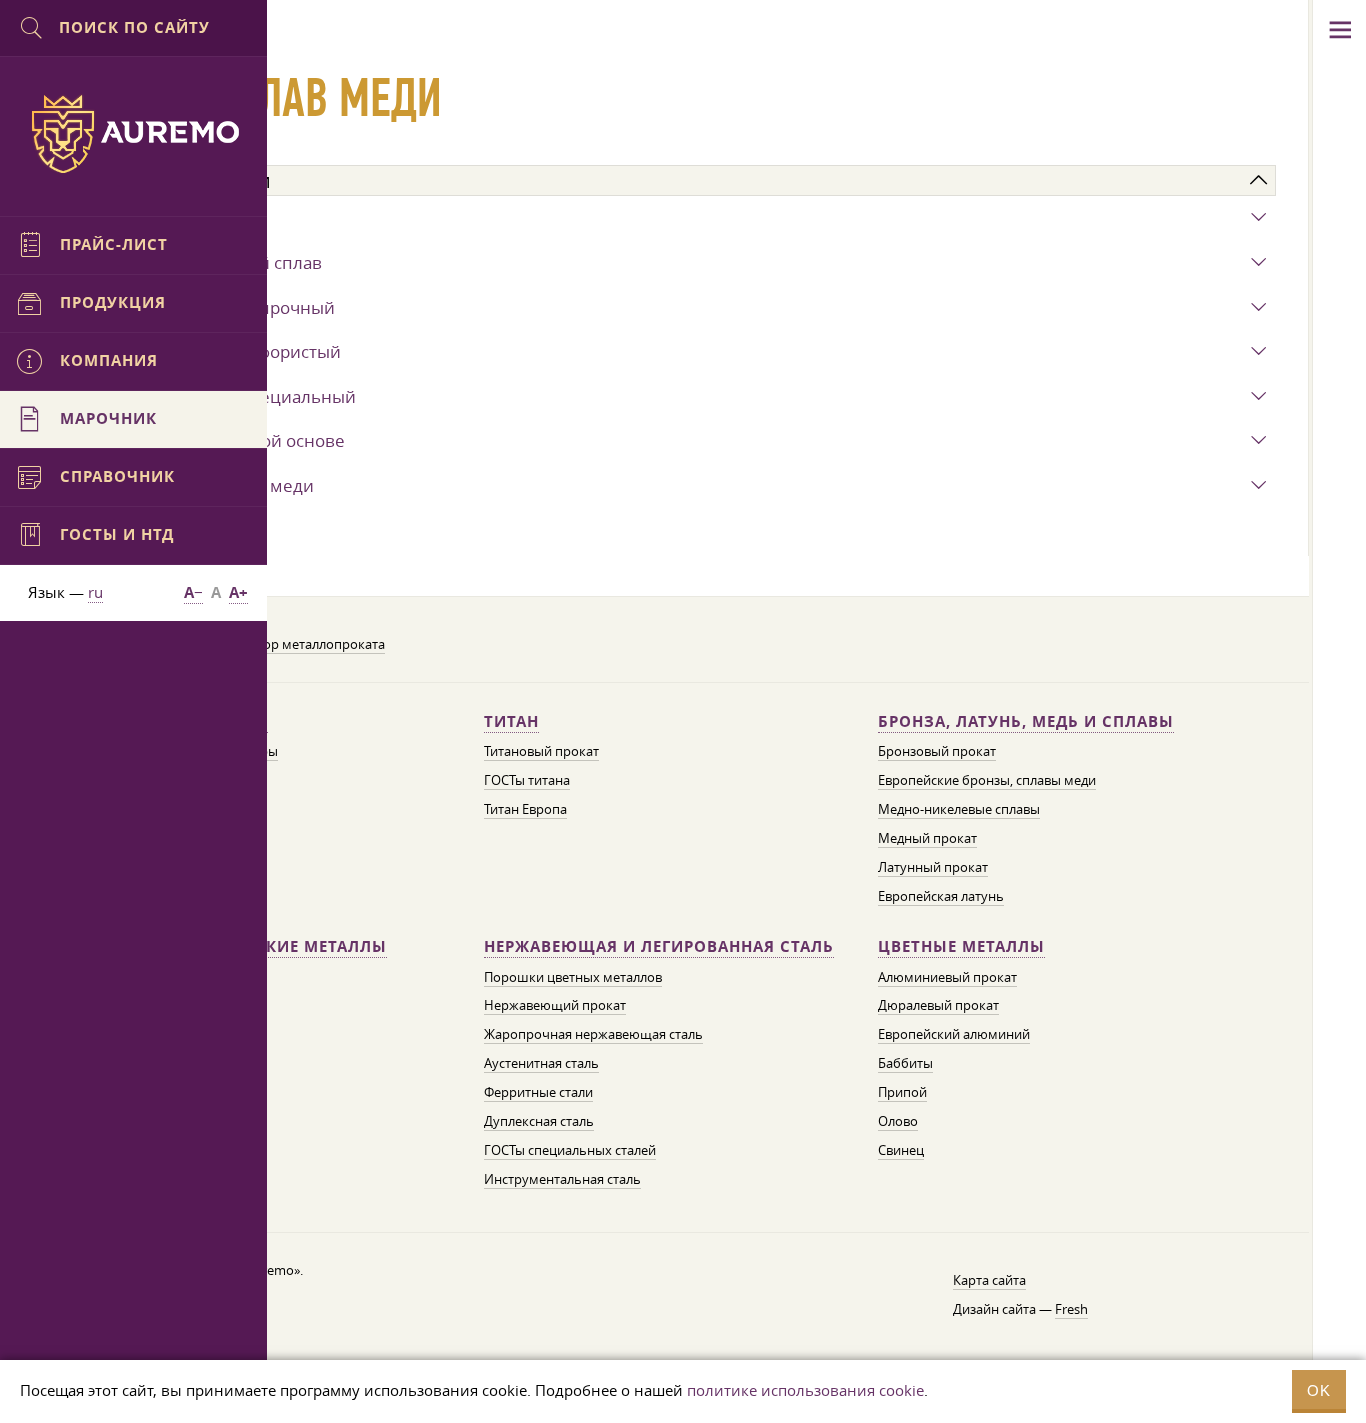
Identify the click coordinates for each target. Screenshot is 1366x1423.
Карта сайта (989, 1280)
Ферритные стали (538, 1092)
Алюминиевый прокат (947, 977)
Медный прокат (927, 838)
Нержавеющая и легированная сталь (659, 946)
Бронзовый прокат (937, 751)
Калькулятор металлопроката (292, 644)
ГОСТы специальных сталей (570, 1150)
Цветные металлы (961, 946)
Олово (898, 1121)
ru (95, 592)
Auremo (134, 134)
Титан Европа (525, 809)
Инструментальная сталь (562, 1179)
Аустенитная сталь (541, 1063)
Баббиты (905, 1063)
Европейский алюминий (954, 1034)
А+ (238, 592)
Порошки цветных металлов (573, 977)
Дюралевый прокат (938, 1005)
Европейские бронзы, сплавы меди (987, 780)
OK (1319, 1390)
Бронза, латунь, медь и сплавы (1026, 721)
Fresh (1071, 1309)
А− (193, 592)
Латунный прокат (933, 867)
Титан (511, 721)
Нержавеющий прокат (555, 1005)
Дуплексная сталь (539, 1121)
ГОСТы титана (527, 780)
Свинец (901, 1150)
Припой (902, 1092)
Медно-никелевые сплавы (959, 809)
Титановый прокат (541, 751)
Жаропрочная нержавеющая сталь (593, 1034)
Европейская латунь (941, 896)
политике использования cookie (805, 1390)
